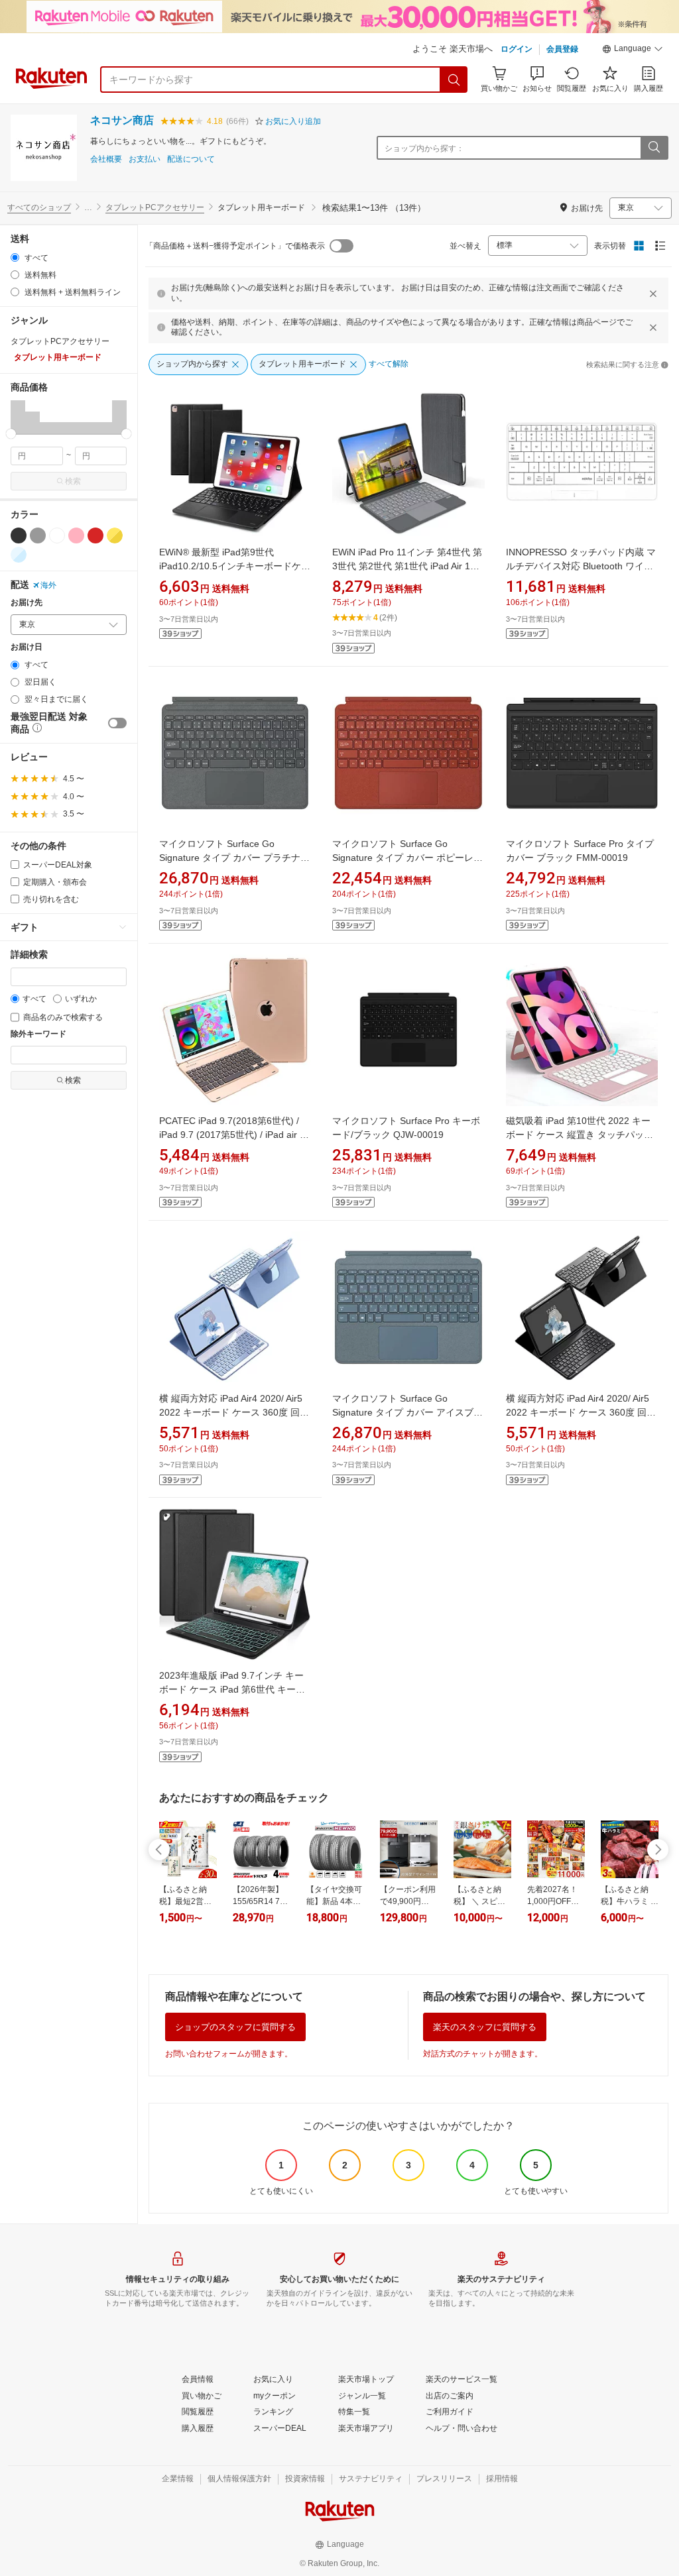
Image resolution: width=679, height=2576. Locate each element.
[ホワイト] (57, 535)
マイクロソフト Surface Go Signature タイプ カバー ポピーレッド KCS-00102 (407, 858)
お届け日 (27, 647)
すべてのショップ (39, 207)
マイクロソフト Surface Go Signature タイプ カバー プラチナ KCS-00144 (230, 858)
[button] (633, 50)
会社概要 (106, 159)
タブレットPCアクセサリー (155, 207)
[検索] (454, 80)
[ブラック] (19, 535)
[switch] (117, 723)
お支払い (145, 159)
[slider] (11, 434)
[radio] (15, 257)
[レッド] (95, 535)
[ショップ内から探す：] (654, 148)
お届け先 (27, 603)
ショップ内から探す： (424, 148)
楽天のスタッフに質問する (485, 2027)
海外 (48, 585)
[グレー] (38, 535)
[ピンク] (76, 535)
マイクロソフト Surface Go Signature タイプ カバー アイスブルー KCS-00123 (407, 1412)
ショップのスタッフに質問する (235, 2027)
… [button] (88, 207)
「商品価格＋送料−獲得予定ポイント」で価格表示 (235, 246)
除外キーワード (38, 1034)
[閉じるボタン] (653, 294)
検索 (73, 481)
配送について (191, 159)
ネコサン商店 (122, 120)
